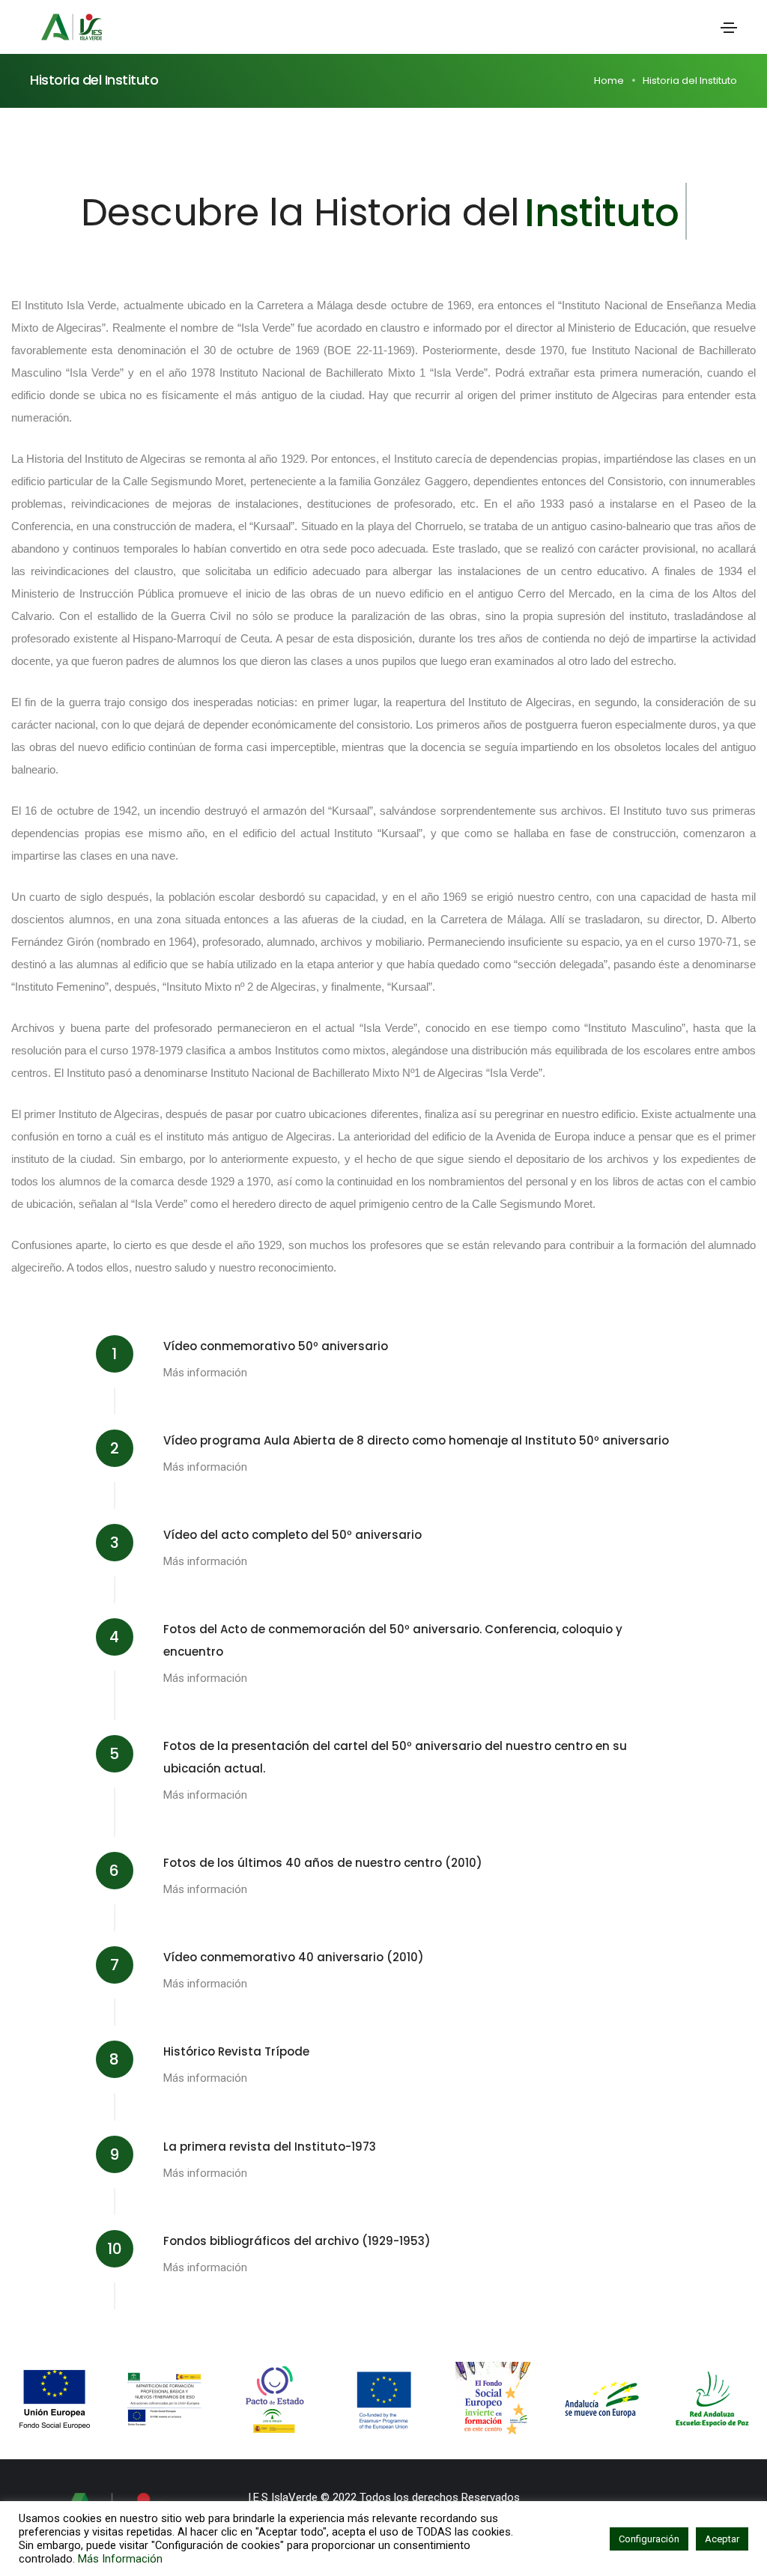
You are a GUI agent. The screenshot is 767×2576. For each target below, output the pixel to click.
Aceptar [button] (722, 2539)
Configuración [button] (649, 2539)
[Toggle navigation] (729, 28)
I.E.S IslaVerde (283, 2497)
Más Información (120, 2559)
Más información (205, 1373)
